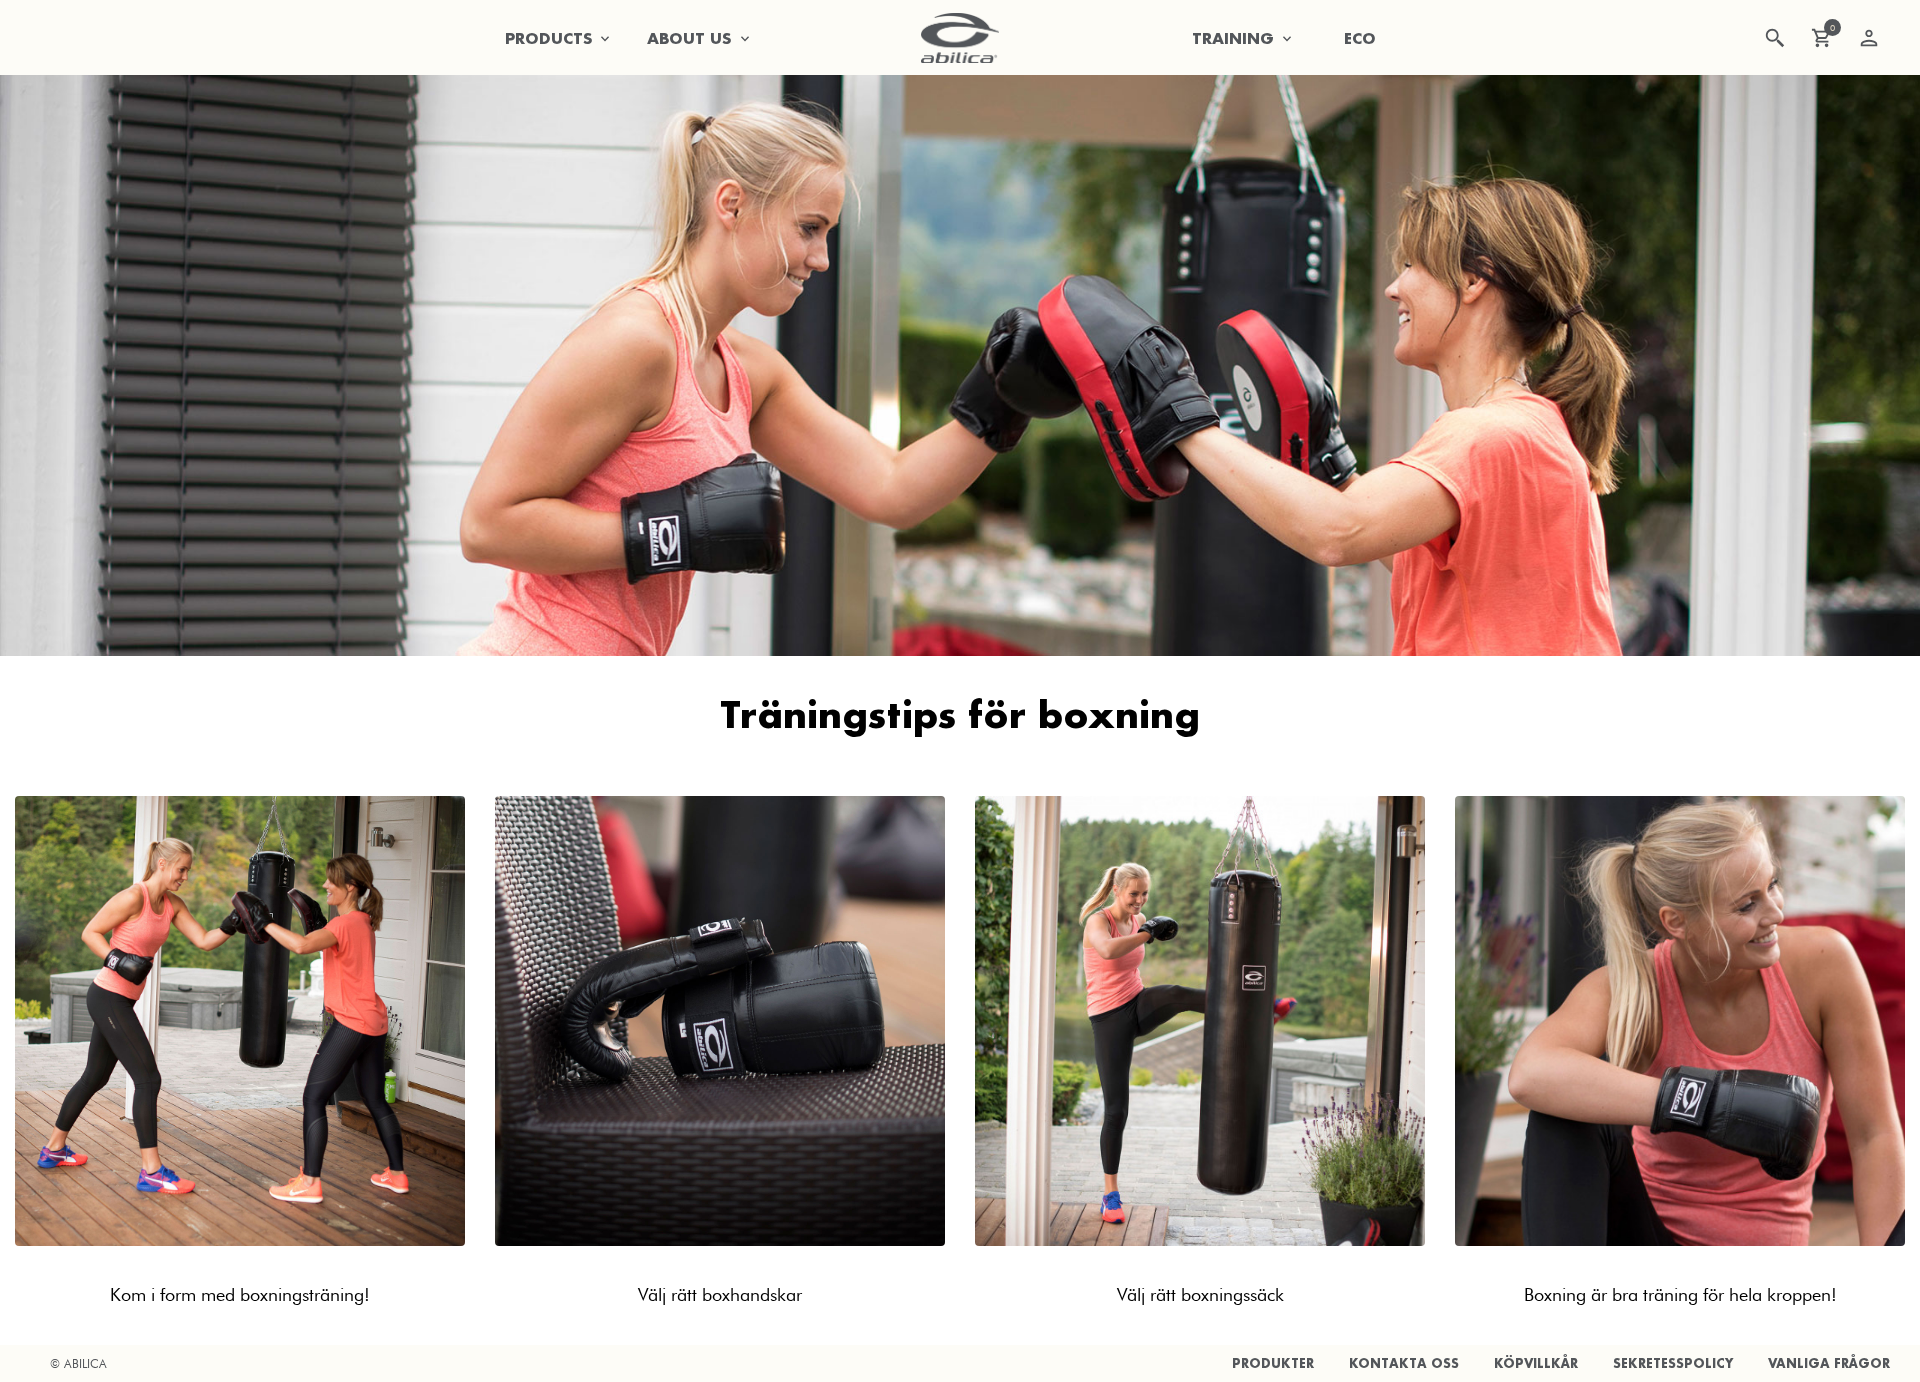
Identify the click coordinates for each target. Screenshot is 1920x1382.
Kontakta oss (1404, 1363)
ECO (1360, 38)
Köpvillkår (1536, 1363)
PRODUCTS (549, 38)
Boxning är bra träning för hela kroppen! (1680, 1294)
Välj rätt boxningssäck (1200, 1294)
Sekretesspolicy (1673, 1363)
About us (689, 38)
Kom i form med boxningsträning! (240, 1294)
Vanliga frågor (1829, 1363)
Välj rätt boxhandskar (720, 1294)
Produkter (1273, 1363)
